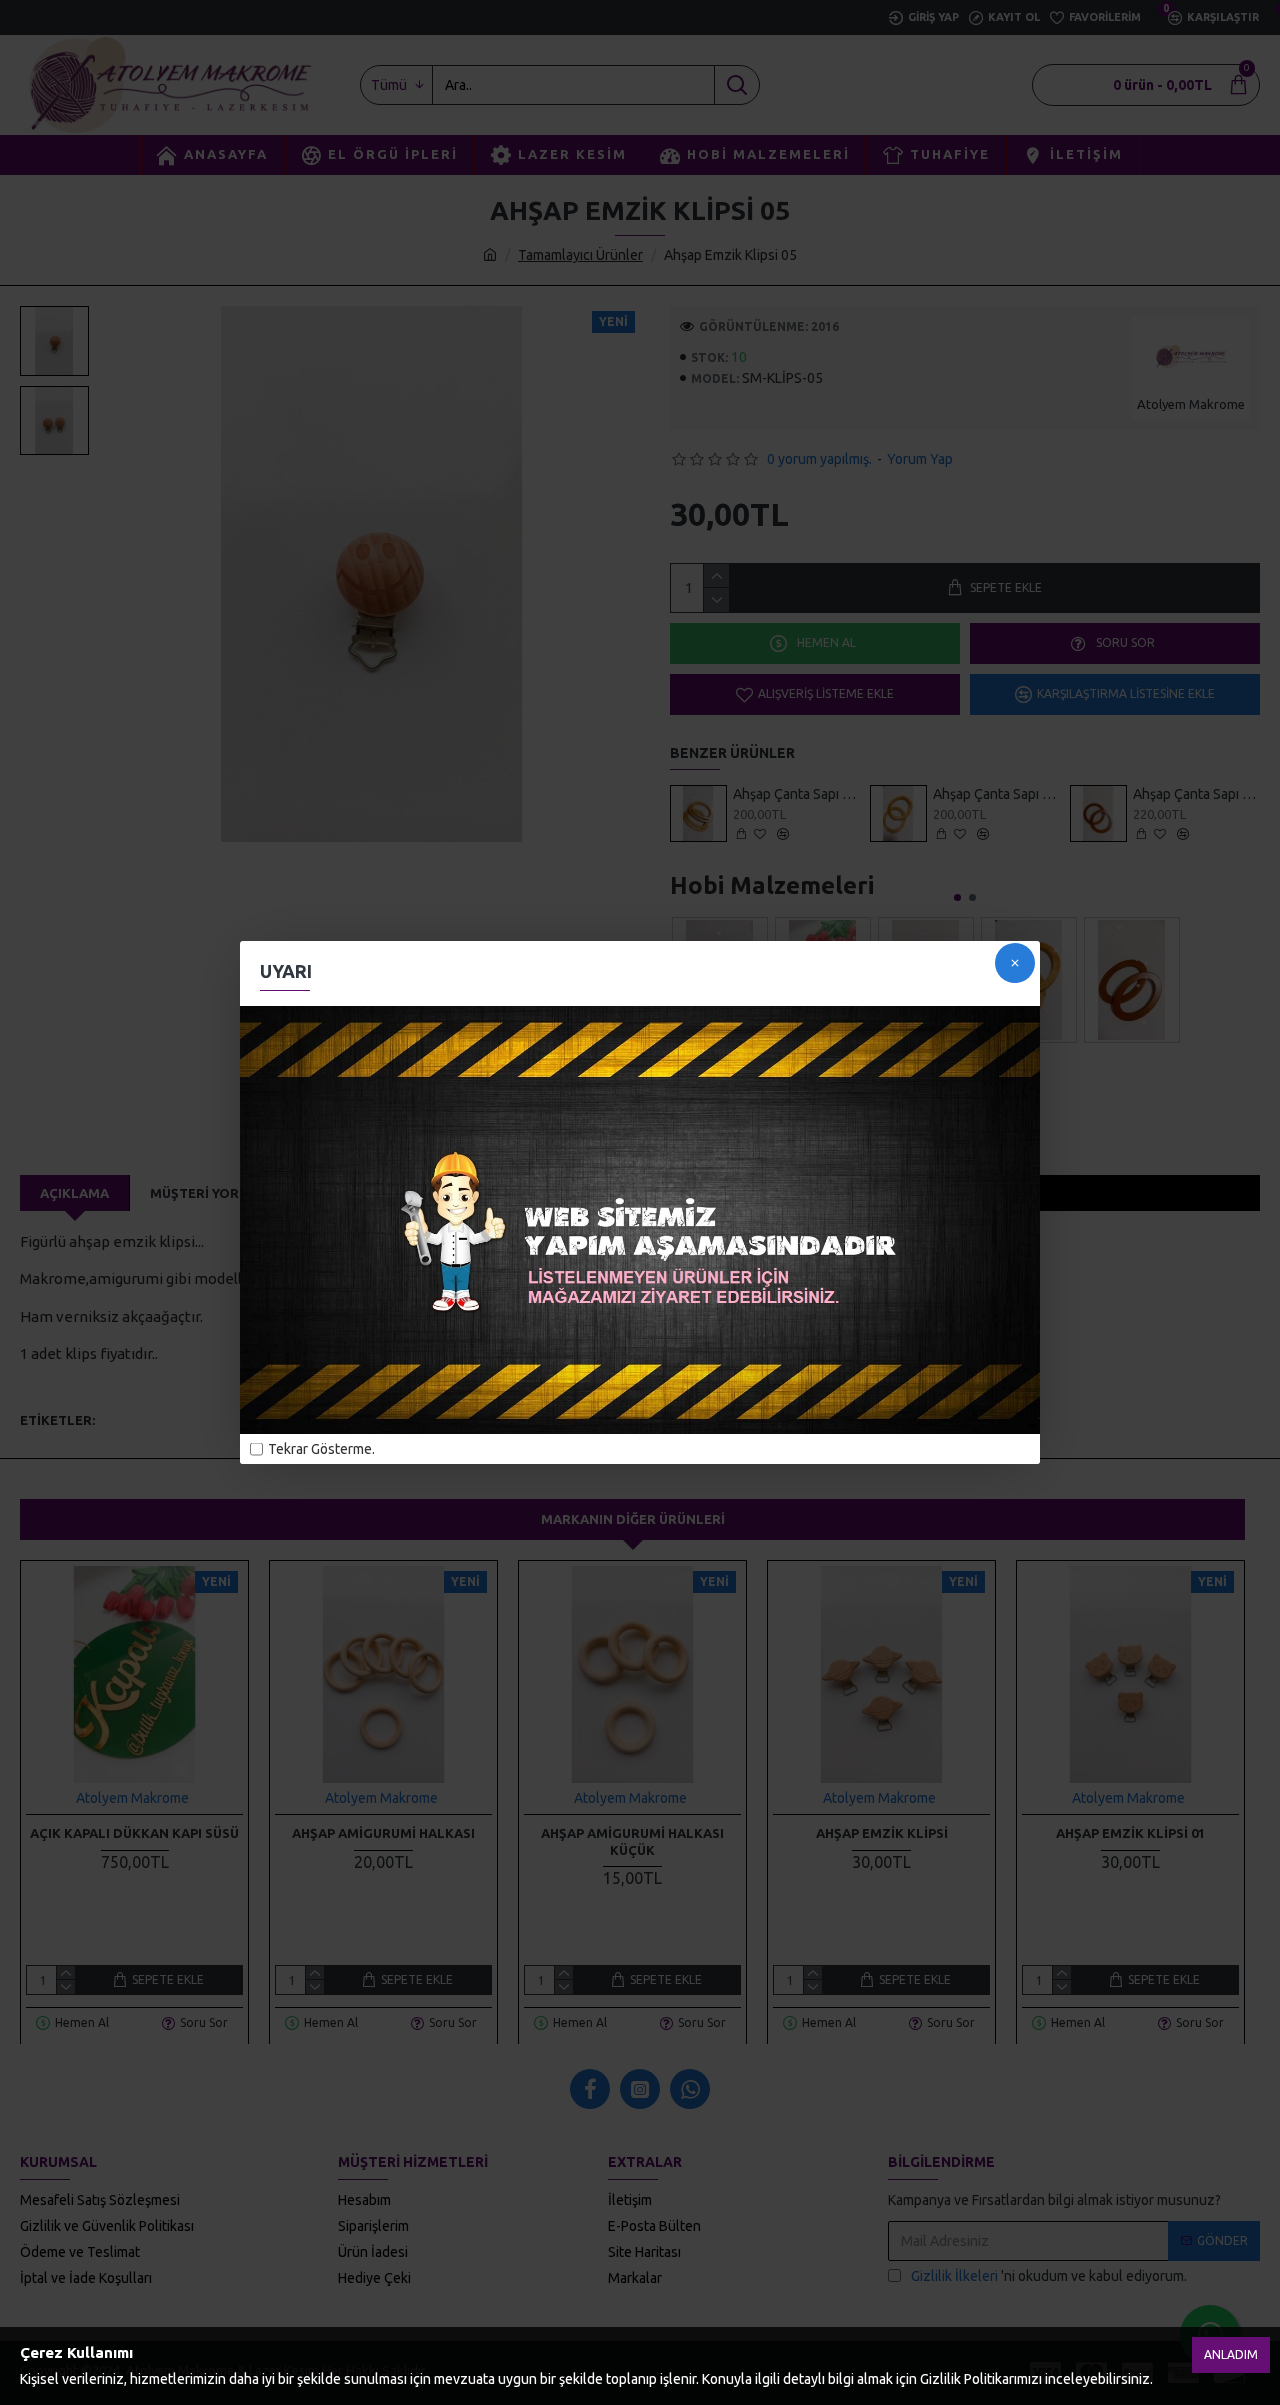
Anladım (1231, 2354)
